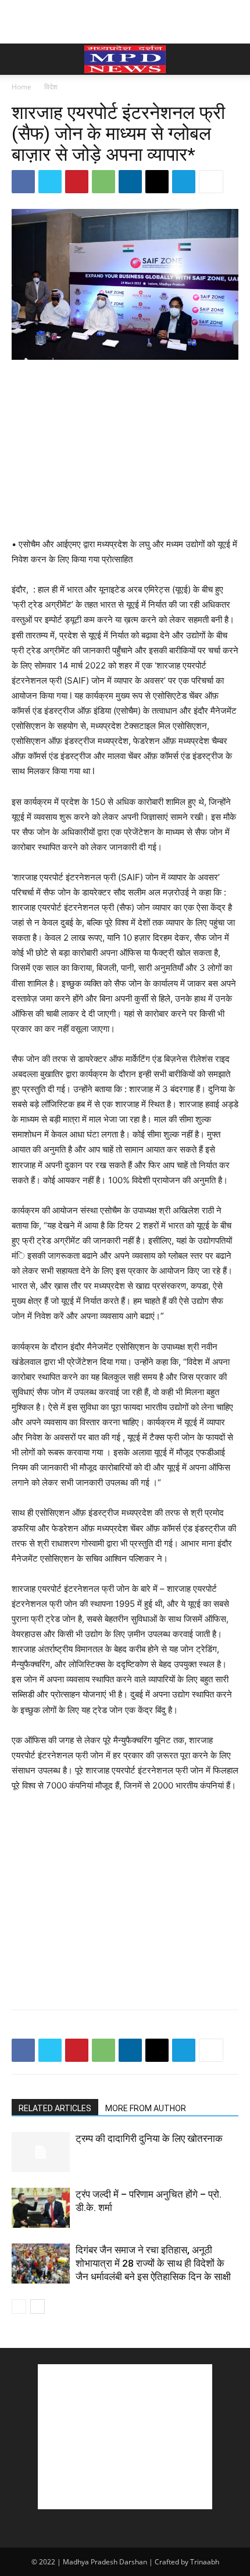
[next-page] (37, 2306)
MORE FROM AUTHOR (146, 2108)
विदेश (51, 87)
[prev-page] (19, 2306)
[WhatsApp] (103, 182)
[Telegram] (184, 182)
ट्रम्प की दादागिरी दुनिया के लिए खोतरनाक (149, 2138)
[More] (211, 182)
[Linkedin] (130, 182)
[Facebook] (23, 182)
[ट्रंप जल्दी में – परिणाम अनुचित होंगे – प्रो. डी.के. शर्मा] (41, 2208)
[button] (20, 59)
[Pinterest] (77, 182)
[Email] (157, 182)
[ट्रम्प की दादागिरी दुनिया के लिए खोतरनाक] (41, 2152)
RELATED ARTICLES (55, 2108)
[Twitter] (50, 182)
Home (22, 87)
